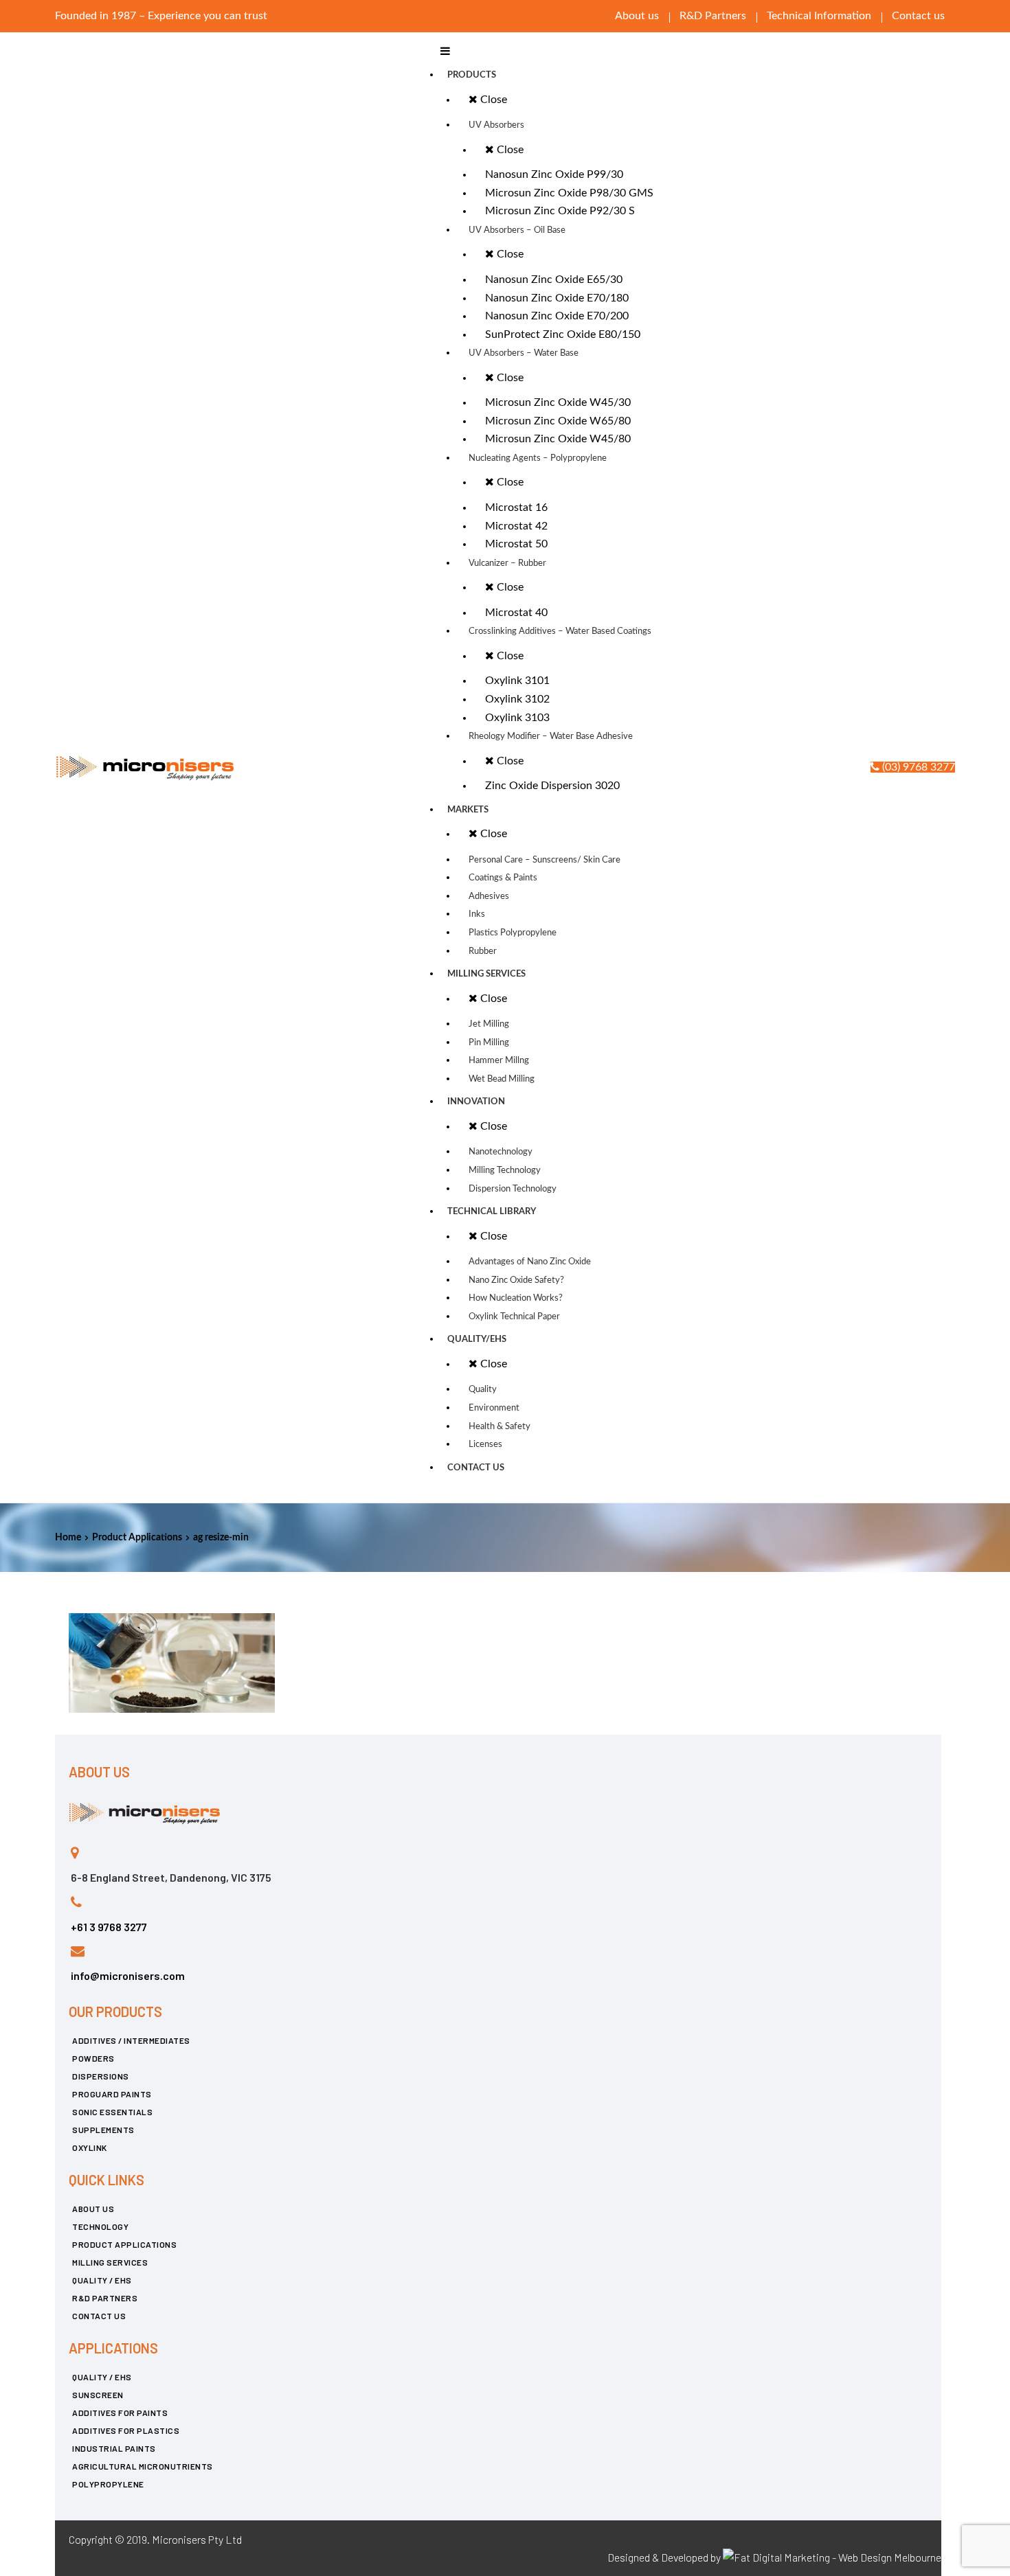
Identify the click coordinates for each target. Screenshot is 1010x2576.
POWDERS (93, 2058)
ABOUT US (93, 2209)
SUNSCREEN (98, 2395)
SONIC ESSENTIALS (112, 2112)
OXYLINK (90, 2147)
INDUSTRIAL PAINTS (114, 2448)
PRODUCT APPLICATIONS (124, 2244)
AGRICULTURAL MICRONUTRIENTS (143, 2466)
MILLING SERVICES (110, 2262)
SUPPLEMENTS (103, 2130)
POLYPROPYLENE (108, 2484)
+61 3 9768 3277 (109, 1927)
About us (637, 16)
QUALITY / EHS (102, 2280)
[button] (913, 767)
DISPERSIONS (101, 2076)
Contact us (918, 16)
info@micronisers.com (128, 1975)
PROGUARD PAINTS (112, 2094)
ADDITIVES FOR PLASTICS (126, 2430)
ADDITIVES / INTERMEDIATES (131, 2040)
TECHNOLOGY (100, 2226)
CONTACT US (99, 2316)
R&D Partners (713, 16)
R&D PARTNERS (105, 2298)
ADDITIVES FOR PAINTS (120, 2413)
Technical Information (819, 16)
